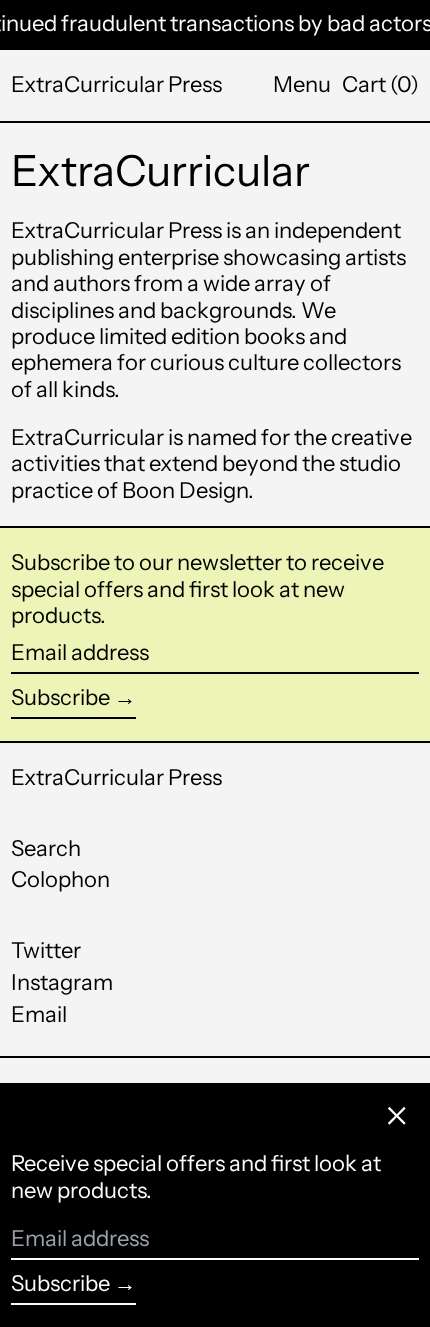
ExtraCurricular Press (116, 84)
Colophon (60, 879)
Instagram (62, 983)
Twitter (46, 951)
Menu (302, 84)
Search (46, 848)
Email (39, 1015)
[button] (380, 85)
